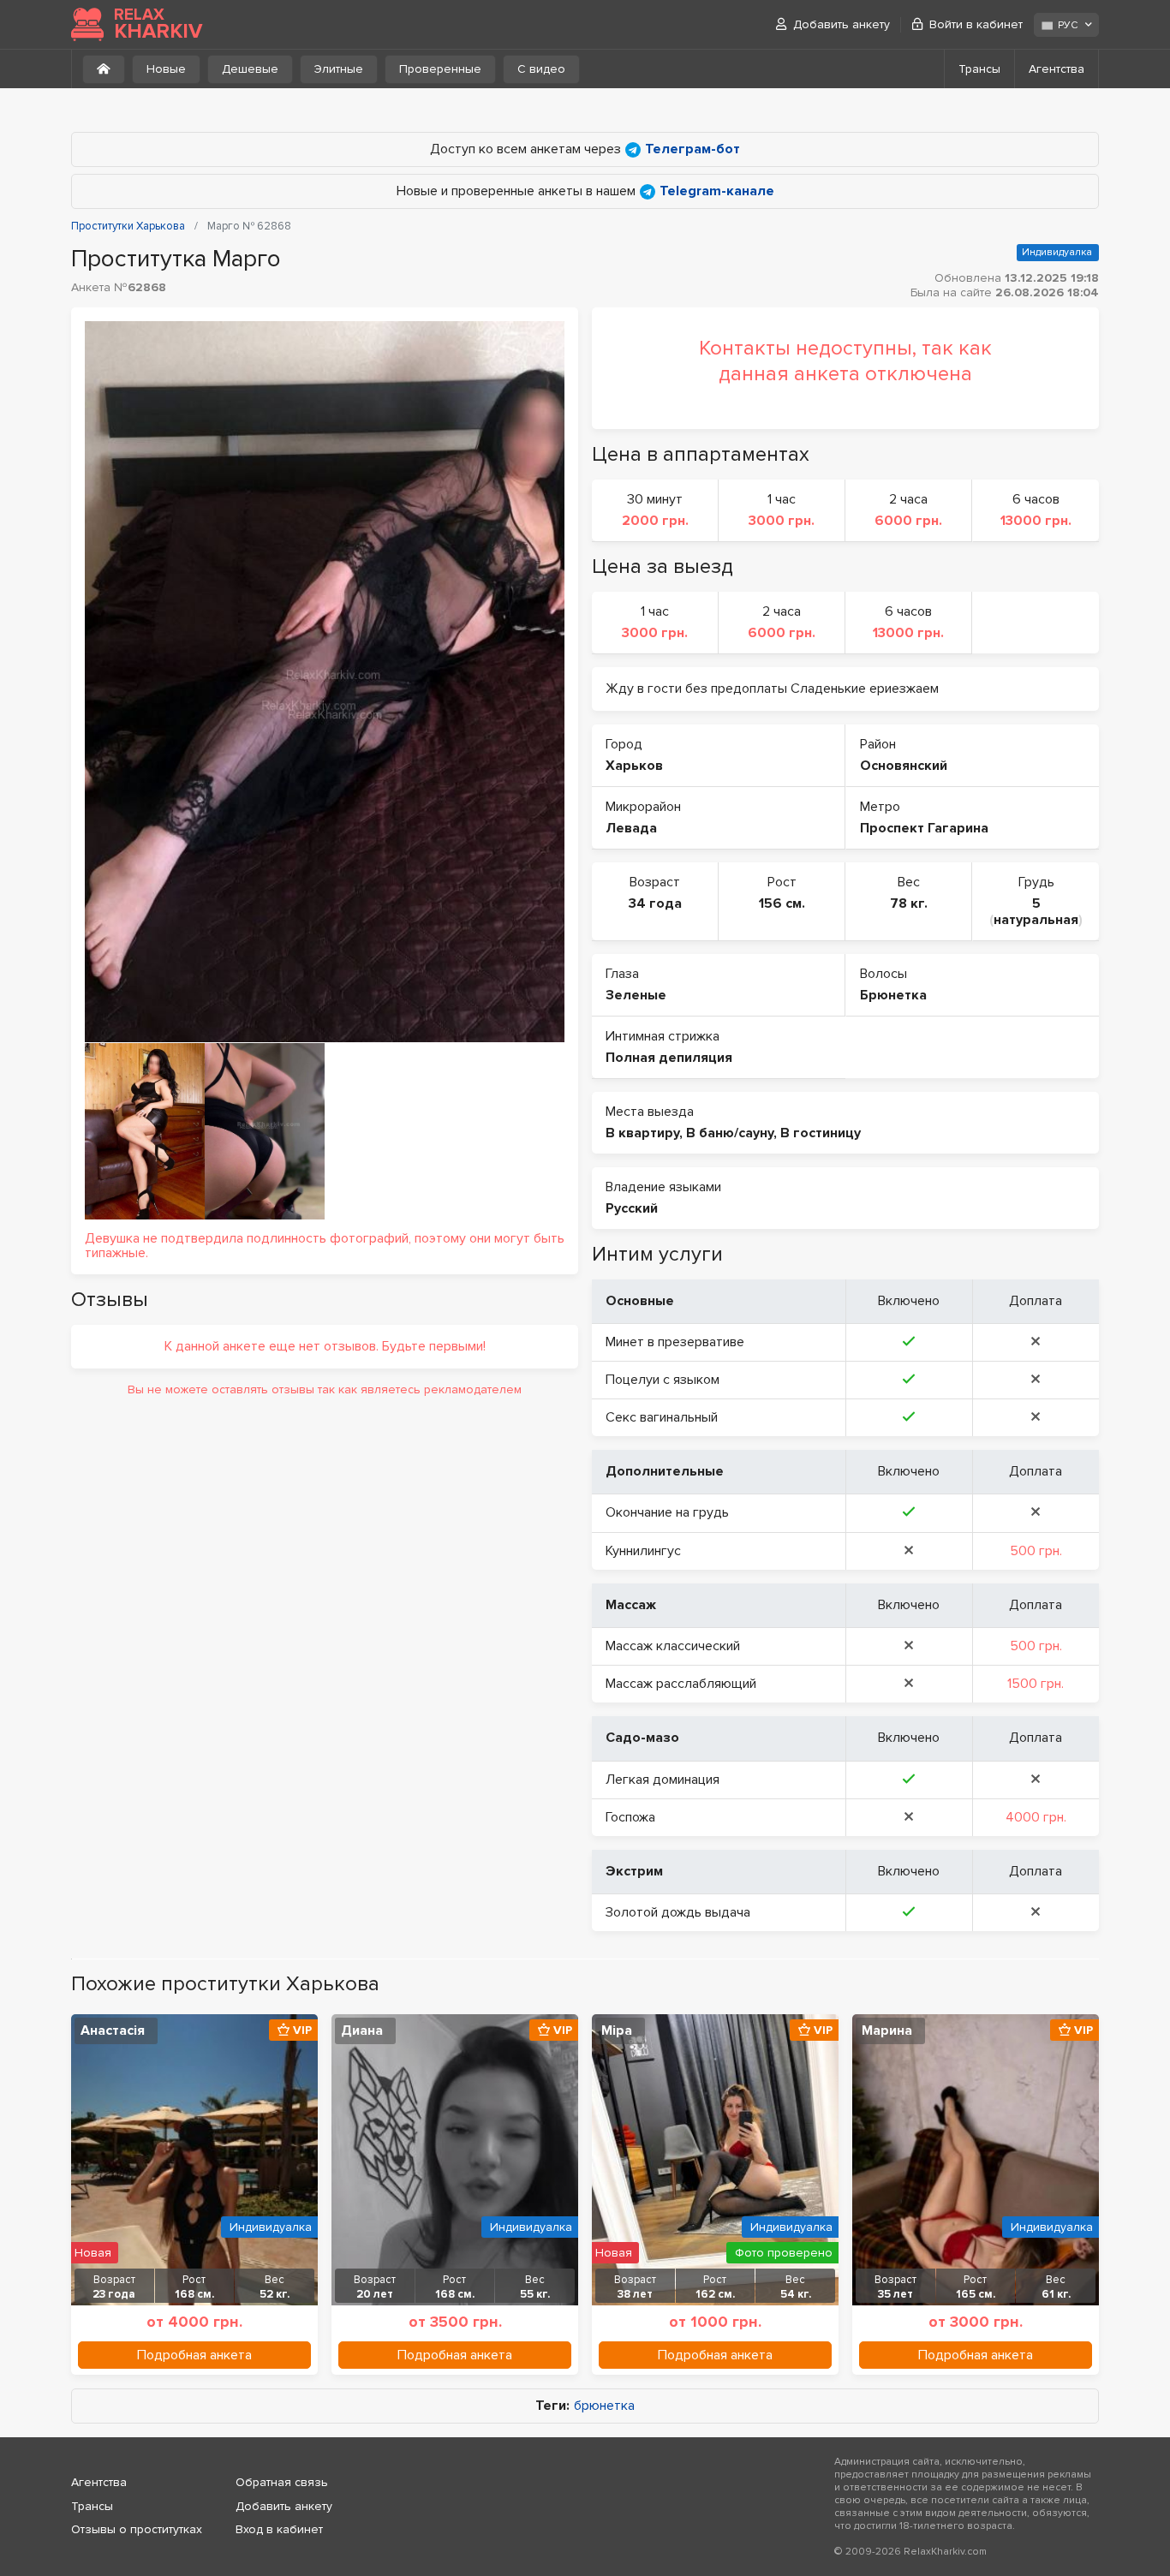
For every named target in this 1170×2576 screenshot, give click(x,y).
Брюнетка (893, 995)
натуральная (1036, 920)
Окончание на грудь (667, 1512)
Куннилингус (643, 1551)
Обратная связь (282, 2482)
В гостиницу (821, 1133)
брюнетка (604, 2406)
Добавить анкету (842, 24)
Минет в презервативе (675, 1342)
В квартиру (642, 1133)
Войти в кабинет (976, 24)
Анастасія (113, 2030)
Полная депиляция (669, 1058)
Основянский (904, 766)
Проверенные (440, 69)
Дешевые (250, 69)
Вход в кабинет (279, 2529)
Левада (631, 828)
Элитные (339, 69)
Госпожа (630, 1817)
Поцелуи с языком (663, 1380)
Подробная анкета (194, 2355)
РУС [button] (1068, 25)
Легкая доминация (663, 1780)
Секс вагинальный (662, 1417)
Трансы (979, 69)
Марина (887, 2030)
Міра (617, 2030)
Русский (632, 1208)
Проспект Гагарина (924, 828)
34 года (655, 903)
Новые (166, 69)
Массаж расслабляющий (681, 1684)
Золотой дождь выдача (678, 1912)
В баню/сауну (730, 1133)
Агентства (1057, 69)
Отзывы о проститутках (137, 2529)
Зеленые (636, 995)
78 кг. (909, 903)
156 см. (782, 903)
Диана (362, 2030)
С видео (541, 69)
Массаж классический (673, 1646)
